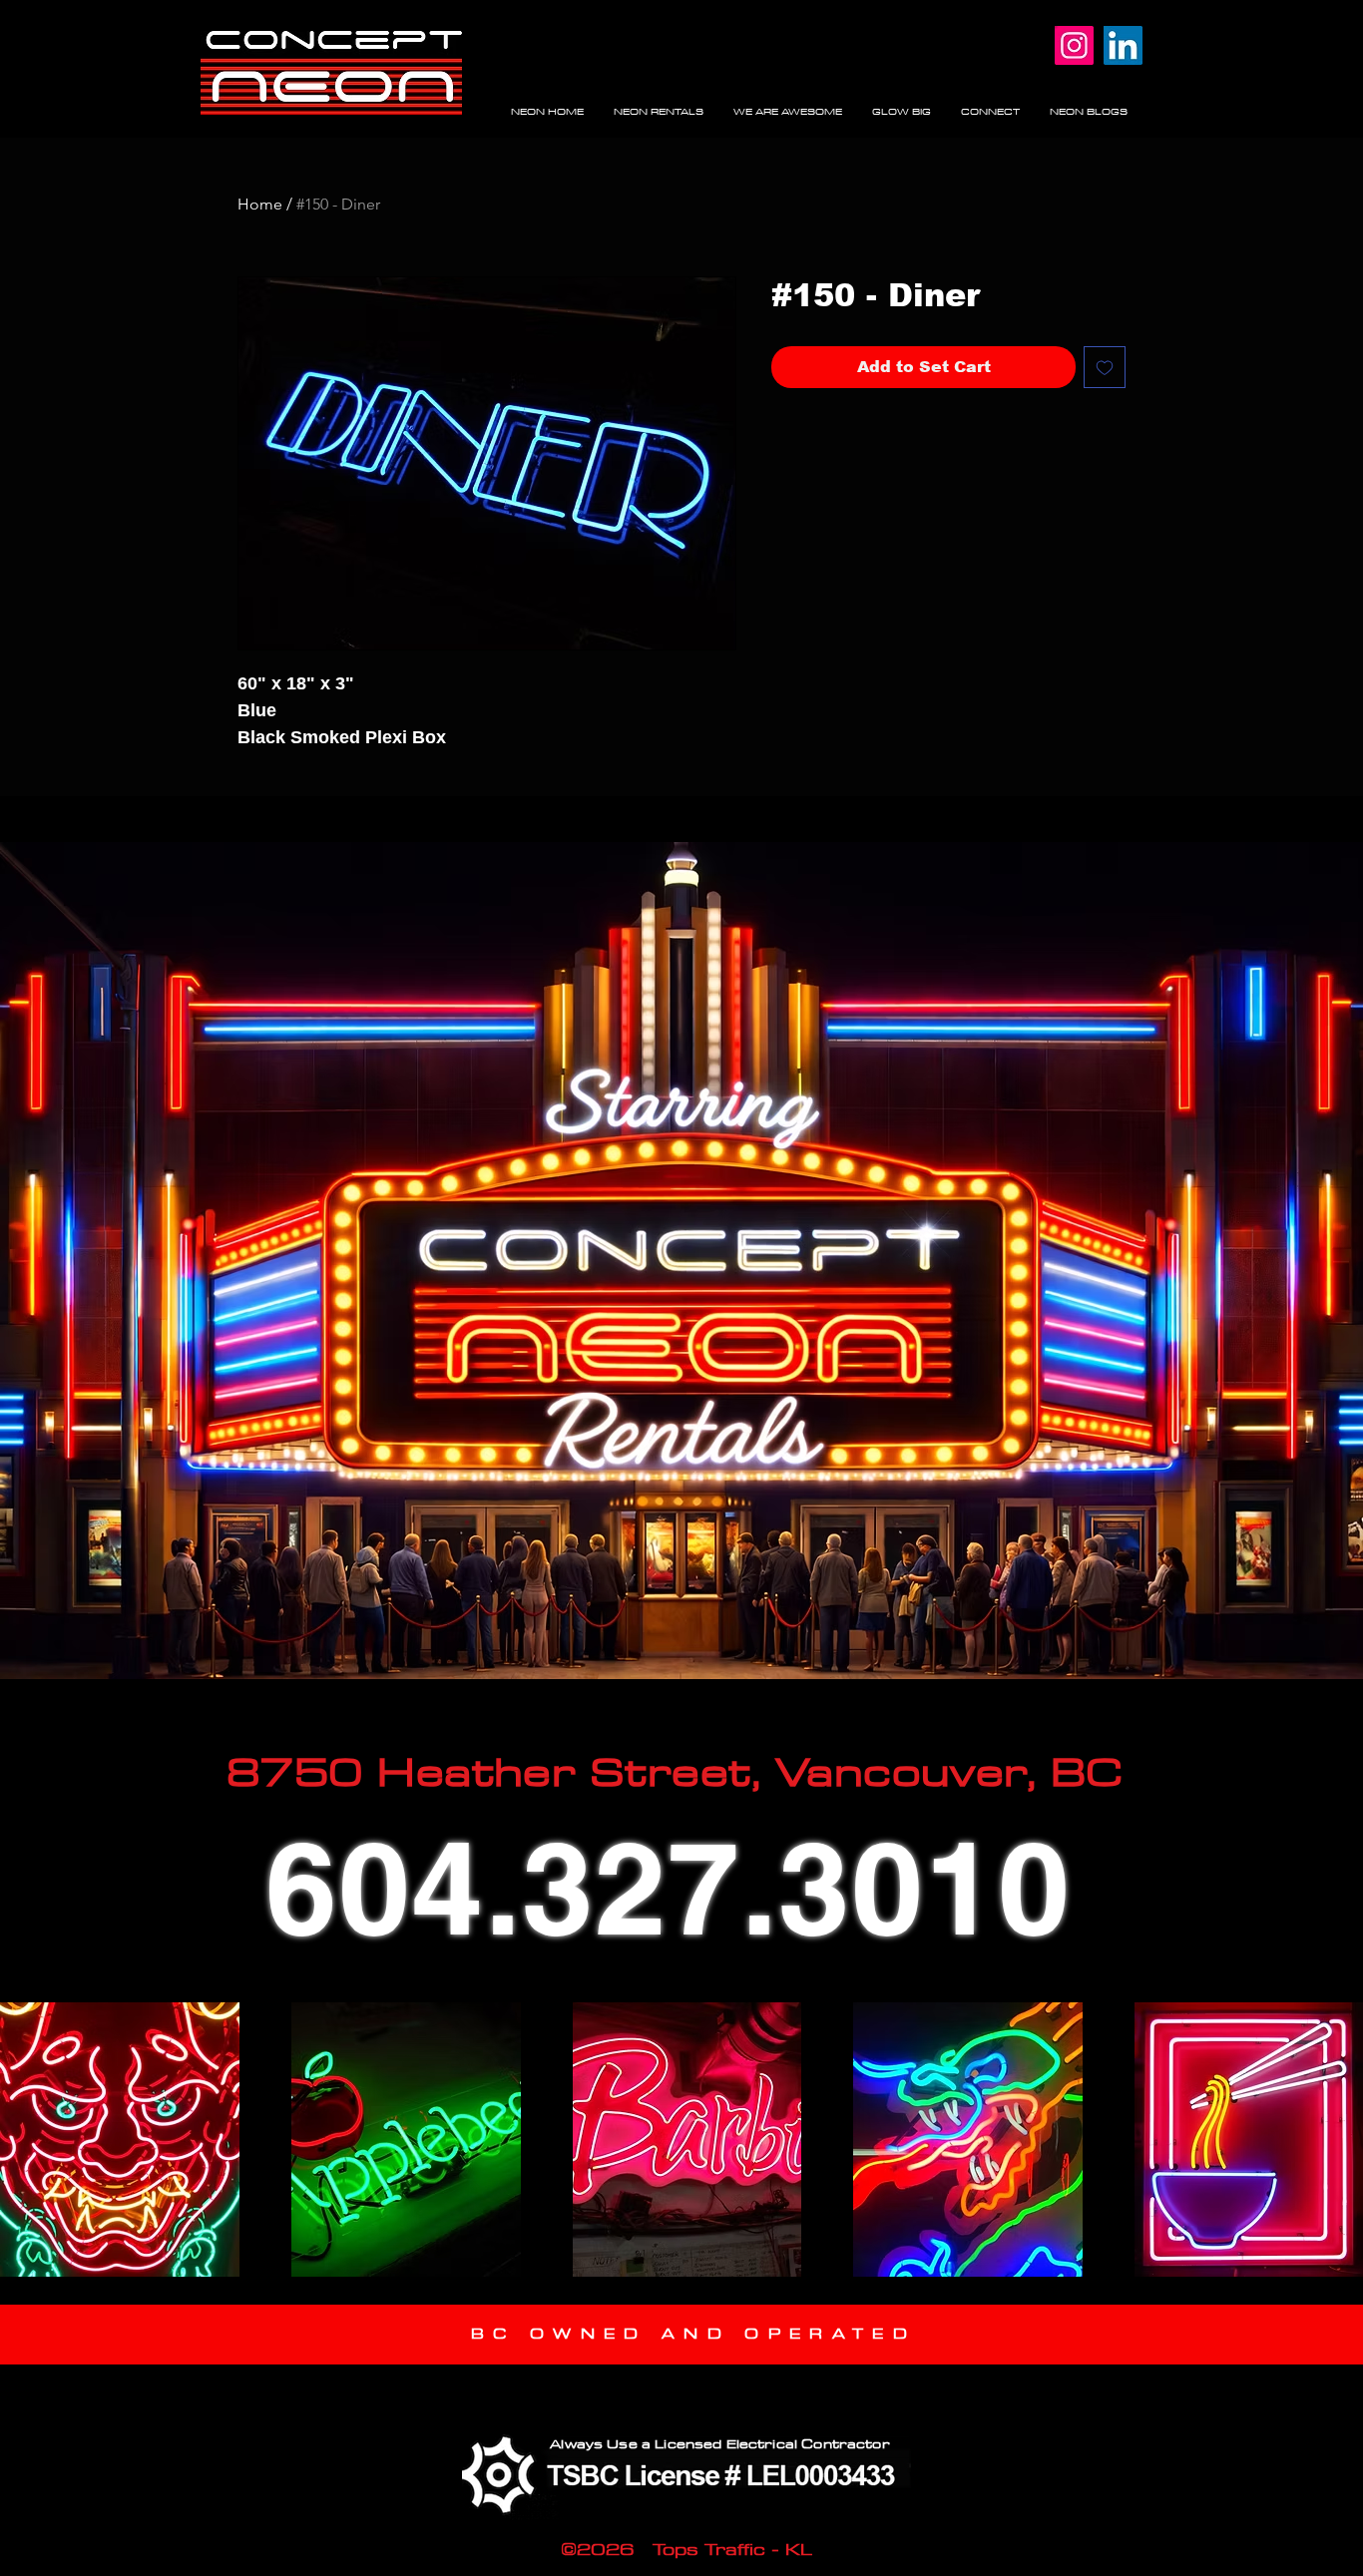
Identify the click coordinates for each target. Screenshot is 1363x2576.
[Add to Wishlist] (1105, 367)
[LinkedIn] (1123, 45)
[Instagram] (1074, 45)
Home (260, 204)
